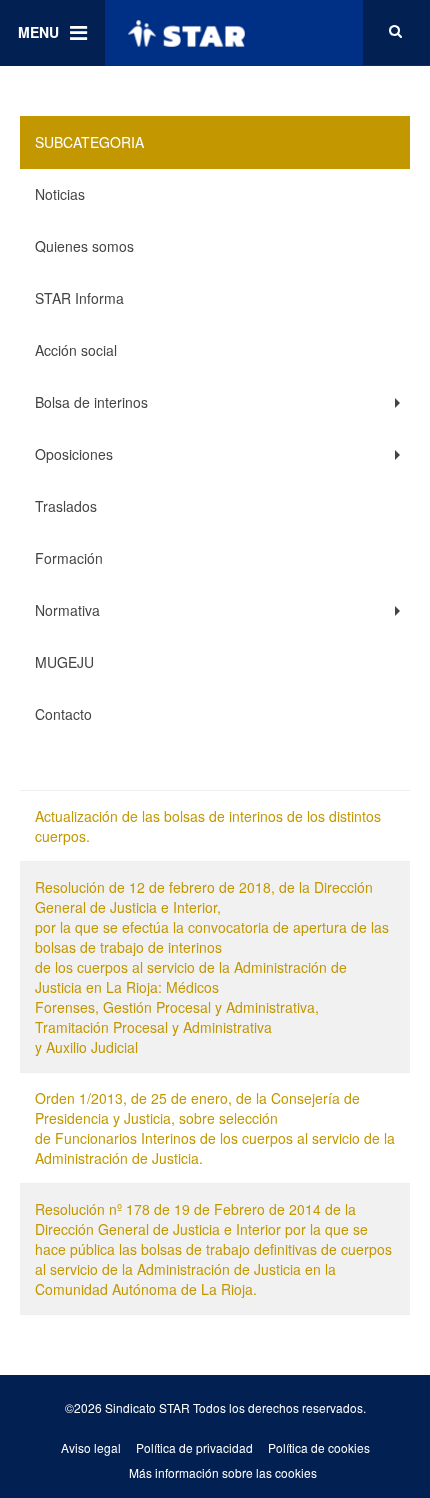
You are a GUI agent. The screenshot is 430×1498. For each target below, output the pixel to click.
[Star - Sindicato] (186, 33)
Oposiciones (74, 454)
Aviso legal (91, 1447)
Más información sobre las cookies (223, 1472)
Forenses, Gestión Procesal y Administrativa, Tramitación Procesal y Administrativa (177, 1017)
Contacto (63, 714)
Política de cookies (319, 1447)
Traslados (66, 506)
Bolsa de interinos (91, 402)
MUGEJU (64, 662)
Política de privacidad (194, 1447)
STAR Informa (79, 298)
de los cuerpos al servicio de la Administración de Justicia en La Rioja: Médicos (191, 977)
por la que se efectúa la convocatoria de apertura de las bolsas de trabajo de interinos (212, 937)
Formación (69, 558)
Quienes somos (84, 246)
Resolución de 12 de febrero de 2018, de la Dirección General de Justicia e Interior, (204, 897)
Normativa (67, 610)
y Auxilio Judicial (86, 1047)
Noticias (60, 194)
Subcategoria (89, 142)
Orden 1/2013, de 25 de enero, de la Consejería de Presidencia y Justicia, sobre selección (197, 1108)
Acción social (76, 350)
